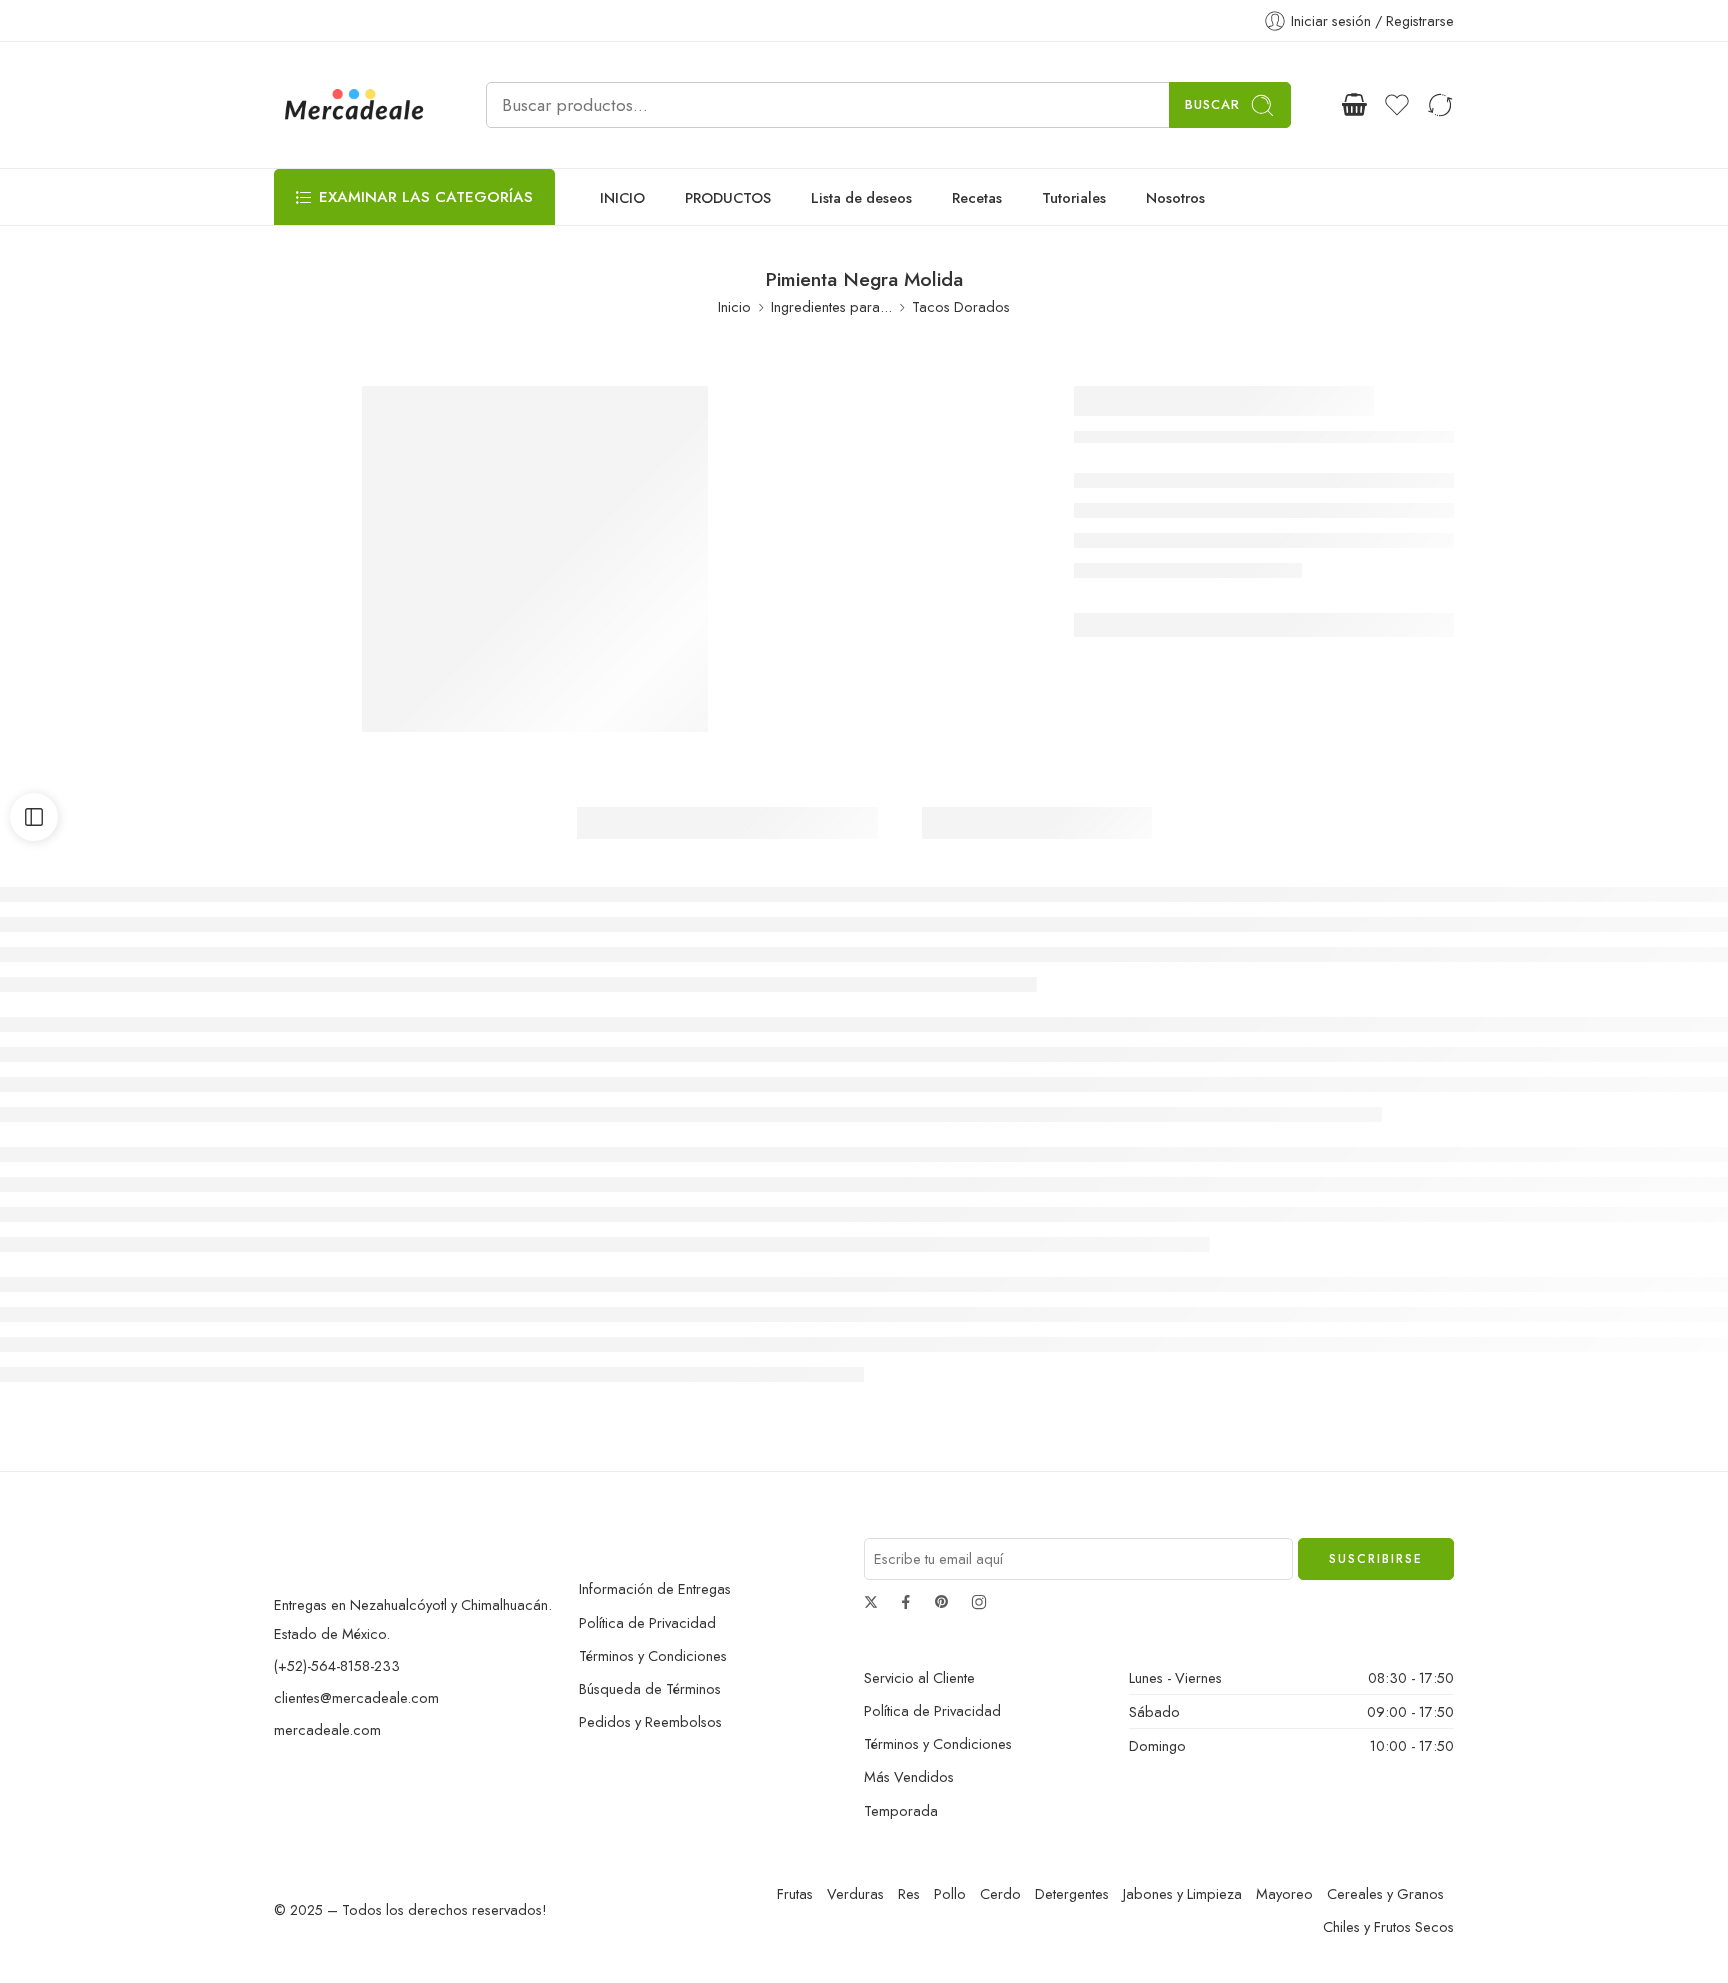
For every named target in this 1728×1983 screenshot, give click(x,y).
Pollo (950, 1893)
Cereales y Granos (1385, 1893)
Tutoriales (1074, 197)
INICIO (622, 197)
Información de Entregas (655, 1588)
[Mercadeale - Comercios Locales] (355, 105)
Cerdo (1000, 1893)
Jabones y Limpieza (1182, 1893)
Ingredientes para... (831, 306)
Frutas (795, 1893)
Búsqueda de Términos (650, 1688)
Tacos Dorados (961, 306)
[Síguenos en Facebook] (906, 1602)
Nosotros (1175, 197)
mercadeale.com (327, 1729)
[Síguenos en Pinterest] (942, 1602)
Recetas (977, 197)
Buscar (1212, 104)
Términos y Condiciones (653, 1655)
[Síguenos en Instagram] (979, 1602)
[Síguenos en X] (871, 1602)
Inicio (734, 306)
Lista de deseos (861, 197)
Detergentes (1072, 1893)
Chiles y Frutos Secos (1388, 1926)
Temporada (901, 1810)
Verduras (855, 1893)
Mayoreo (1284, 1893)
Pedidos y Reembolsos (650, 1721)
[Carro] (1354, 105)
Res (909, 1893)
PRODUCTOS (728, 197)
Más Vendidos (909, 1776)
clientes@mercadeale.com (356, 1697)
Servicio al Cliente (919, 1677)
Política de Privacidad (647, 1622)
